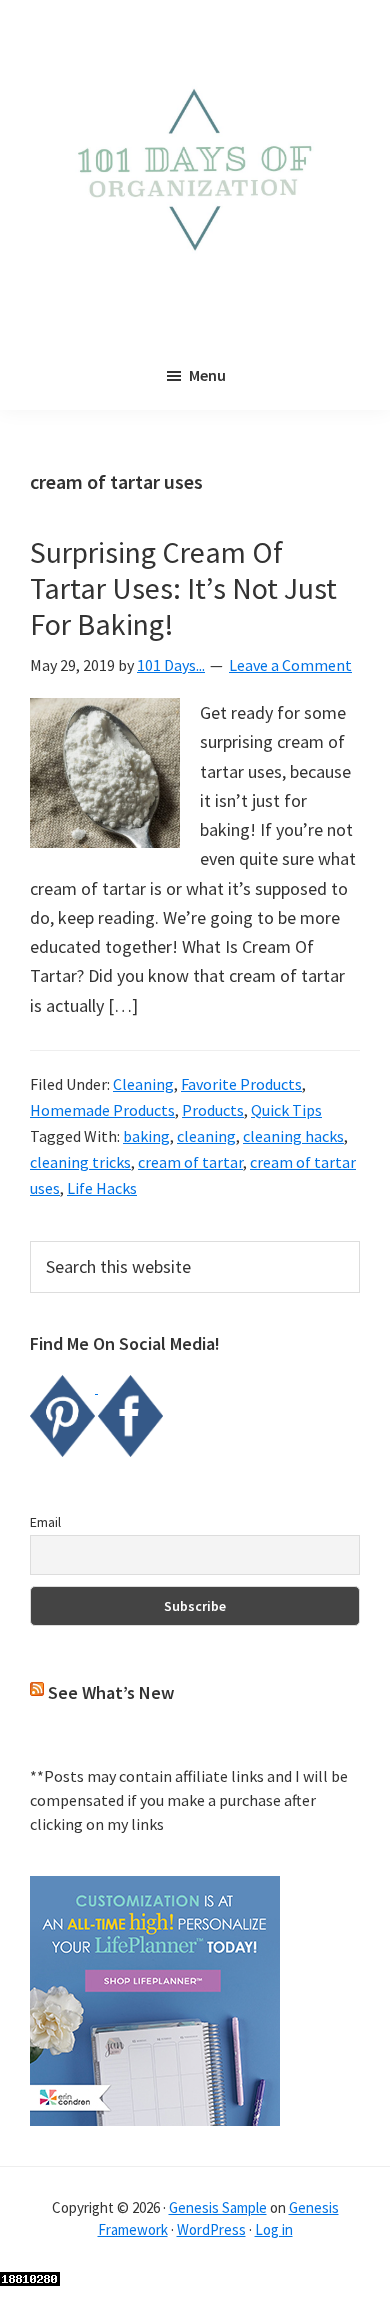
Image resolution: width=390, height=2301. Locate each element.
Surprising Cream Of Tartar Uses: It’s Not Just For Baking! (183, 588)
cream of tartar (190, 1162)
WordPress (211, 2229)
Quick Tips (286, 1110)
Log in (274, 2229)
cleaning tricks (80, 1162)
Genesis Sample (218, 2207)
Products (213, 1110)
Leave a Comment (290, 665)
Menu (207, 375)
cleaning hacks (293, 1136)
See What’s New (111, 1692)
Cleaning (143, 1084)
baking (146, 1136)
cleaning (206, 1136)
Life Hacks (102, 1188)
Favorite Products (241, 1084)
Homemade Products (102, 1110)
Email (45, 1522)
